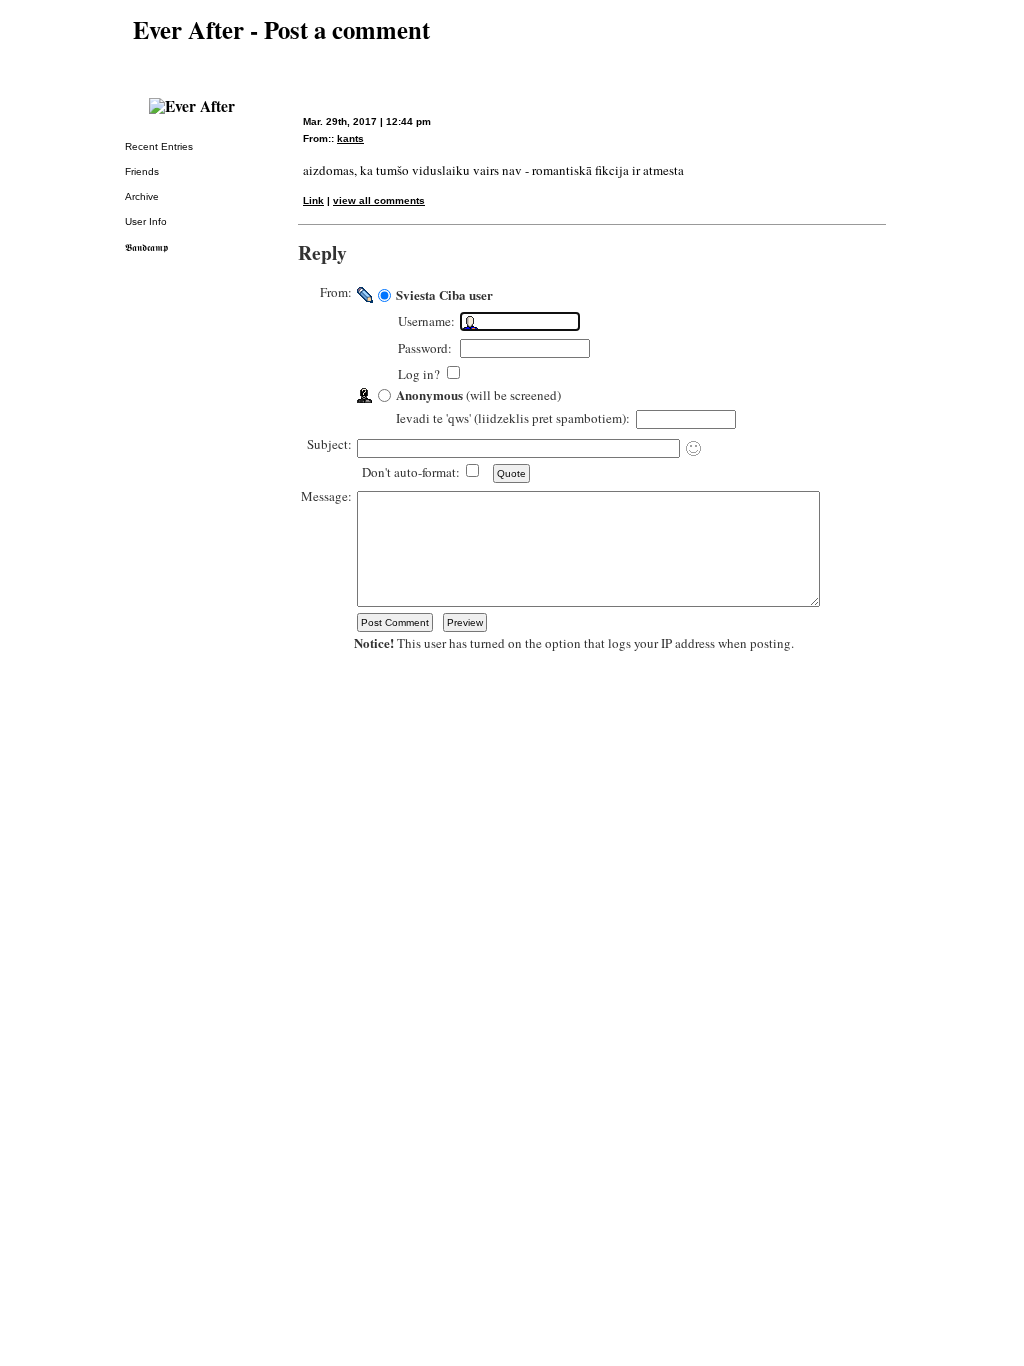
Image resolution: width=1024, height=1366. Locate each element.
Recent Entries (159, 146)
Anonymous (429, 394)
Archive (142, 196)
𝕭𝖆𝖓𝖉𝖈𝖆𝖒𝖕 (146, 247)
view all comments (379, 200)
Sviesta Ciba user (444, 294)
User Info (146, 221)
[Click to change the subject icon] (693, 448)
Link (313, 200)
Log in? (421, 374)
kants (350, 138)
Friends (142, 171)
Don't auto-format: (412, 472)
